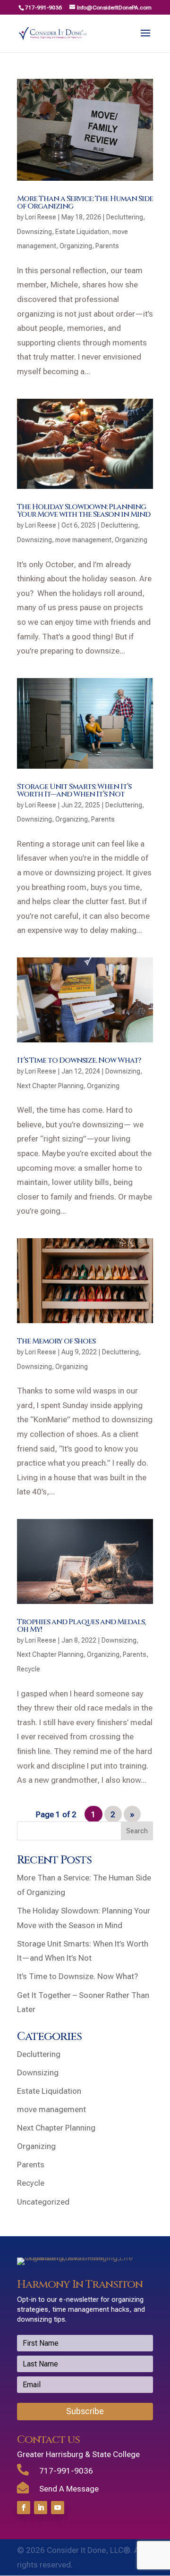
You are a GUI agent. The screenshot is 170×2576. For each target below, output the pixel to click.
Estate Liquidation (82, 232)
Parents (107, 246)
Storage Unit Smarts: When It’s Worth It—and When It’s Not (74, 790)
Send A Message (69, 2489)
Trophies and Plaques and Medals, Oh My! (81, 1626)
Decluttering (125, 217)
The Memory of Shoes (56, 1341)
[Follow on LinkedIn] (41, 2508)
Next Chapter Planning (50, 1086)
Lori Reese (41, 217)
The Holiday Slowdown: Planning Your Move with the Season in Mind (84, 511)
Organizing (76, 246)
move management (83, 540)
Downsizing (34, 232)
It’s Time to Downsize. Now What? (79, 1060)
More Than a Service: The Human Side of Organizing (85, 202)
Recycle (29, 1669)
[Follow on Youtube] (58, 2508)
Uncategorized (43, 2202)
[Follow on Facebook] (24, 2508)
